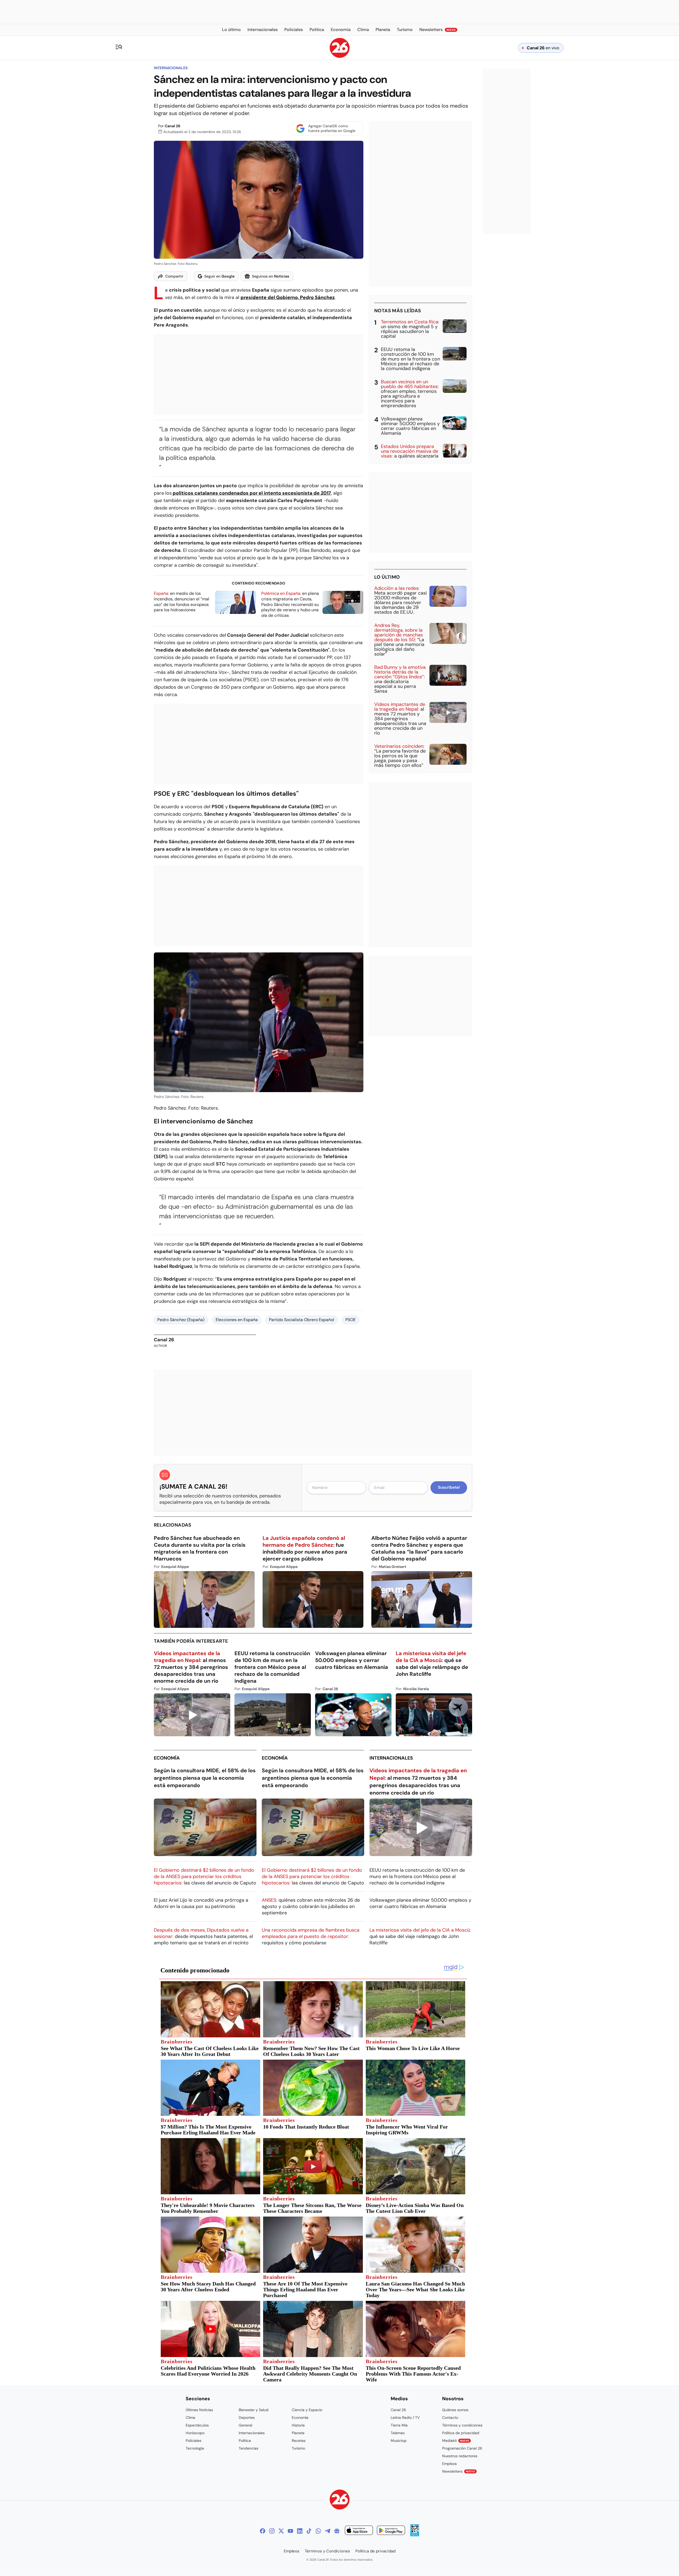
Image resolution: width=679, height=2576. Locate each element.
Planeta (298, 2433)
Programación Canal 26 (462, 2448)
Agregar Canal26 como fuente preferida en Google (332, 128)
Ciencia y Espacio (307, 2410)
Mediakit (456, 2441)
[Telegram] (328, 2531)
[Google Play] (391, 2531)
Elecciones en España (237, 1320)
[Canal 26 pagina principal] (340, 56)
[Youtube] (290, 2531)
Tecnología (195, 2448)
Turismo (298, 2448)
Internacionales (171, 68)
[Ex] (281, 2531)
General (245, 2425)
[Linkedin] (300, 2531)
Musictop (399, 2441)
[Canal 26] (340, 2500)
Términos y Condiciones (327, 2551)
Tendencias (249, 2448)
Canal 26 (173, 126)
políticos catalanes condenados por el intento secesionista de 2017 (251, 493)
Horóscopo (195, 2433)
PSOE (351, 1320)
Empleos (449, 2464)
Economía (167, 1758)
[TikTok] (309, 2531)
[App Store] (359, 2531)
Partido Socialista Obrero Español (302, 1320)
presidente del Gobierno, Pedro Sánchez (288, 297)
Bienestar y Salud (254, 2410)
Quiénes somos (455, 2410)
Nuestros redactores (460, 2456)
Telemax (398, 2433)
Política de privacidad (461, 2433)
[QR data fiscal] (415, 2535)
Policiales (193, 2441)
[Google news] (337, 2531)
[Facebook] (263, 2531)
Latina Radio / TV (405, 2417)
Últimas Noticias (199, 2410)
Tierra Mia (399, 2425)
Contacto (450, 2417)
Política (245, 2441)
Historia (298, 2425)
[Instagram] (272, 2531)
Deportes (247, 2417)
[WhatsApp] (318, 2531)
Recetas (299, 2441)
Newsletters (459, 2471)
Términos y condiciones (462, 2425)
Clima (190, 2417)
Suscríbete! (449, 1487)
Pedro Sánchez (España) (181, 1320)
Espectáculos (197, 2425)
